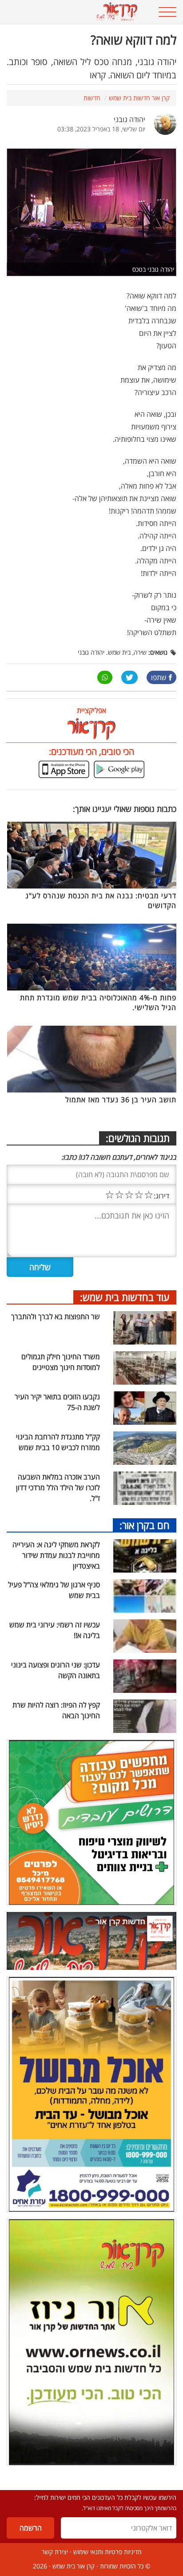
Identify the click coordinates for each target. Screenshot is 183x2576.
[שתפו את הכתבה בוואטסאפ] (105, 677)
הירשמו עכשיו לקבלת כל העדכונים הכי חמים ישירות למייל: (105, 2497)
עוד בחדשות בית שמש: (125, 1297)
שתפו (159, 677)
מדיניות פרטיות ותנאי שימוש (107, 2552)
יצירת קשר (55, 2552)
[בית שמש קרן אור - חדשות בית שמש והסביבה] (76, 12)
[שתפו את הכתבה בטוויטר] (129, 677)
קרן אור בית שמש (74, 2566)
